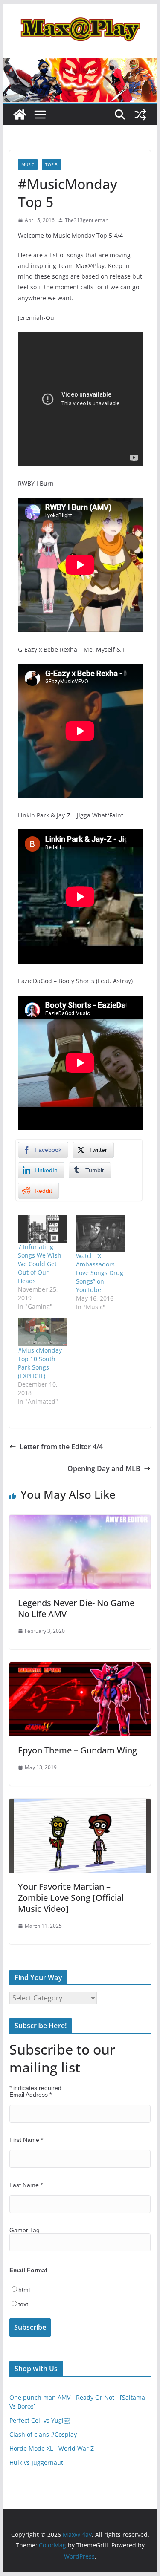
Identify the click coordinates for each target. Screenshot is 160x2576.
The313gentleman (87, 220)
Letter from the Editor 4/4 (61, 1447)
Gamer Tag (25, 2230)
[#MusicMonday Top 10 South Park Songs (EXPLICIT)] (43, 1332)
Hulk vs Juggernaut (36, 2462)
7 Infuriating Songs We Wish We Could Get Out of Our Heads (40, 1264)
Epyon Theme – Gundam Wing (77, 1750)
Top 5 (51, 164)
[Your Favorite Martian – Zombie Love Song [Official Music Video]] (80, 1805)
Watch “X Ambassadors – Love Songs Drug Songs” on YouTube (100, 1273)
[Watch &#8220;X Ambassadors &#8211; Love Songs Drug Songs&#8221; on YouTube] (101, 1233)
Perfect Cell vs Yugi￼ (39, 2420)
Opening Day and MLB (104, 1468)
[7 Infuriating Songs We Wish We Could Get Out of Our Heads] (43, 1229)
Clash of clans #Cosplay (43, 2434)
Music (28, 164)
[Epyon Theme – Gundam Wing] (80, 1668)
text (23, 2304)
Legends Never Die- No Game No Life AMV (76, 1608)
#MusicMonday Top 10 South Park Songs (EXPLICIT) (40, 1363)
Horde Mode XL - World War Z (52, 2448)
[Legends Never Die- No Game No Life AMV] (80, 1521)
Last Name (26, 2185)
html (24, 2290)
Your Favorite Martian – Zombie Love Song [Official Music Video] (71, 1898)
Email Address (31, 2095)
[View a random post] (140, 115)
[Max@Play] (20, 115)
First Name (26, 2140)
